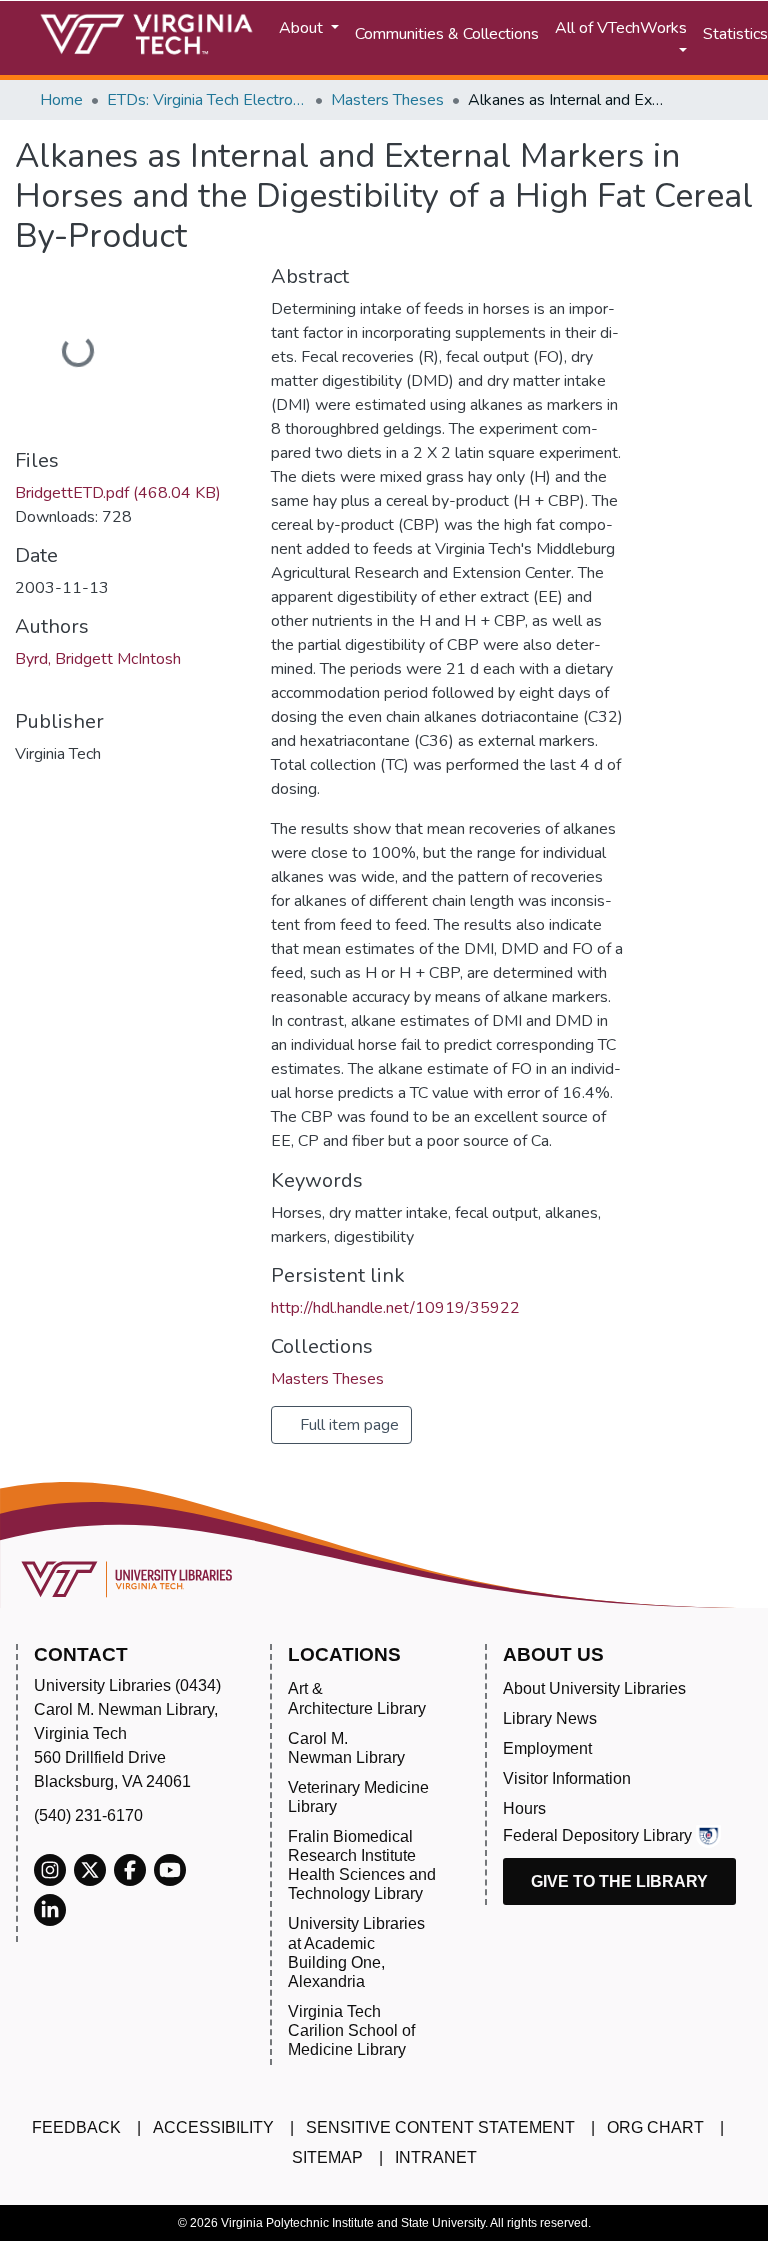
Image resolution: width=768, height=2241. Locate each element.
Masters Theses (387, 100)
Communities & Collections (447, 34)
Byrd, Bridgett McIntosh (98, 659)
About (303, 28)
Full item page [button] (347, 1425)
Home (61, 100)
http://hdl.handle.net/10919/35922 (395, 1308)
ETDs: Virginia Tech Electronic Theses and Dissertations (207, 100)
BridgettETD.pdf (118, 493)
